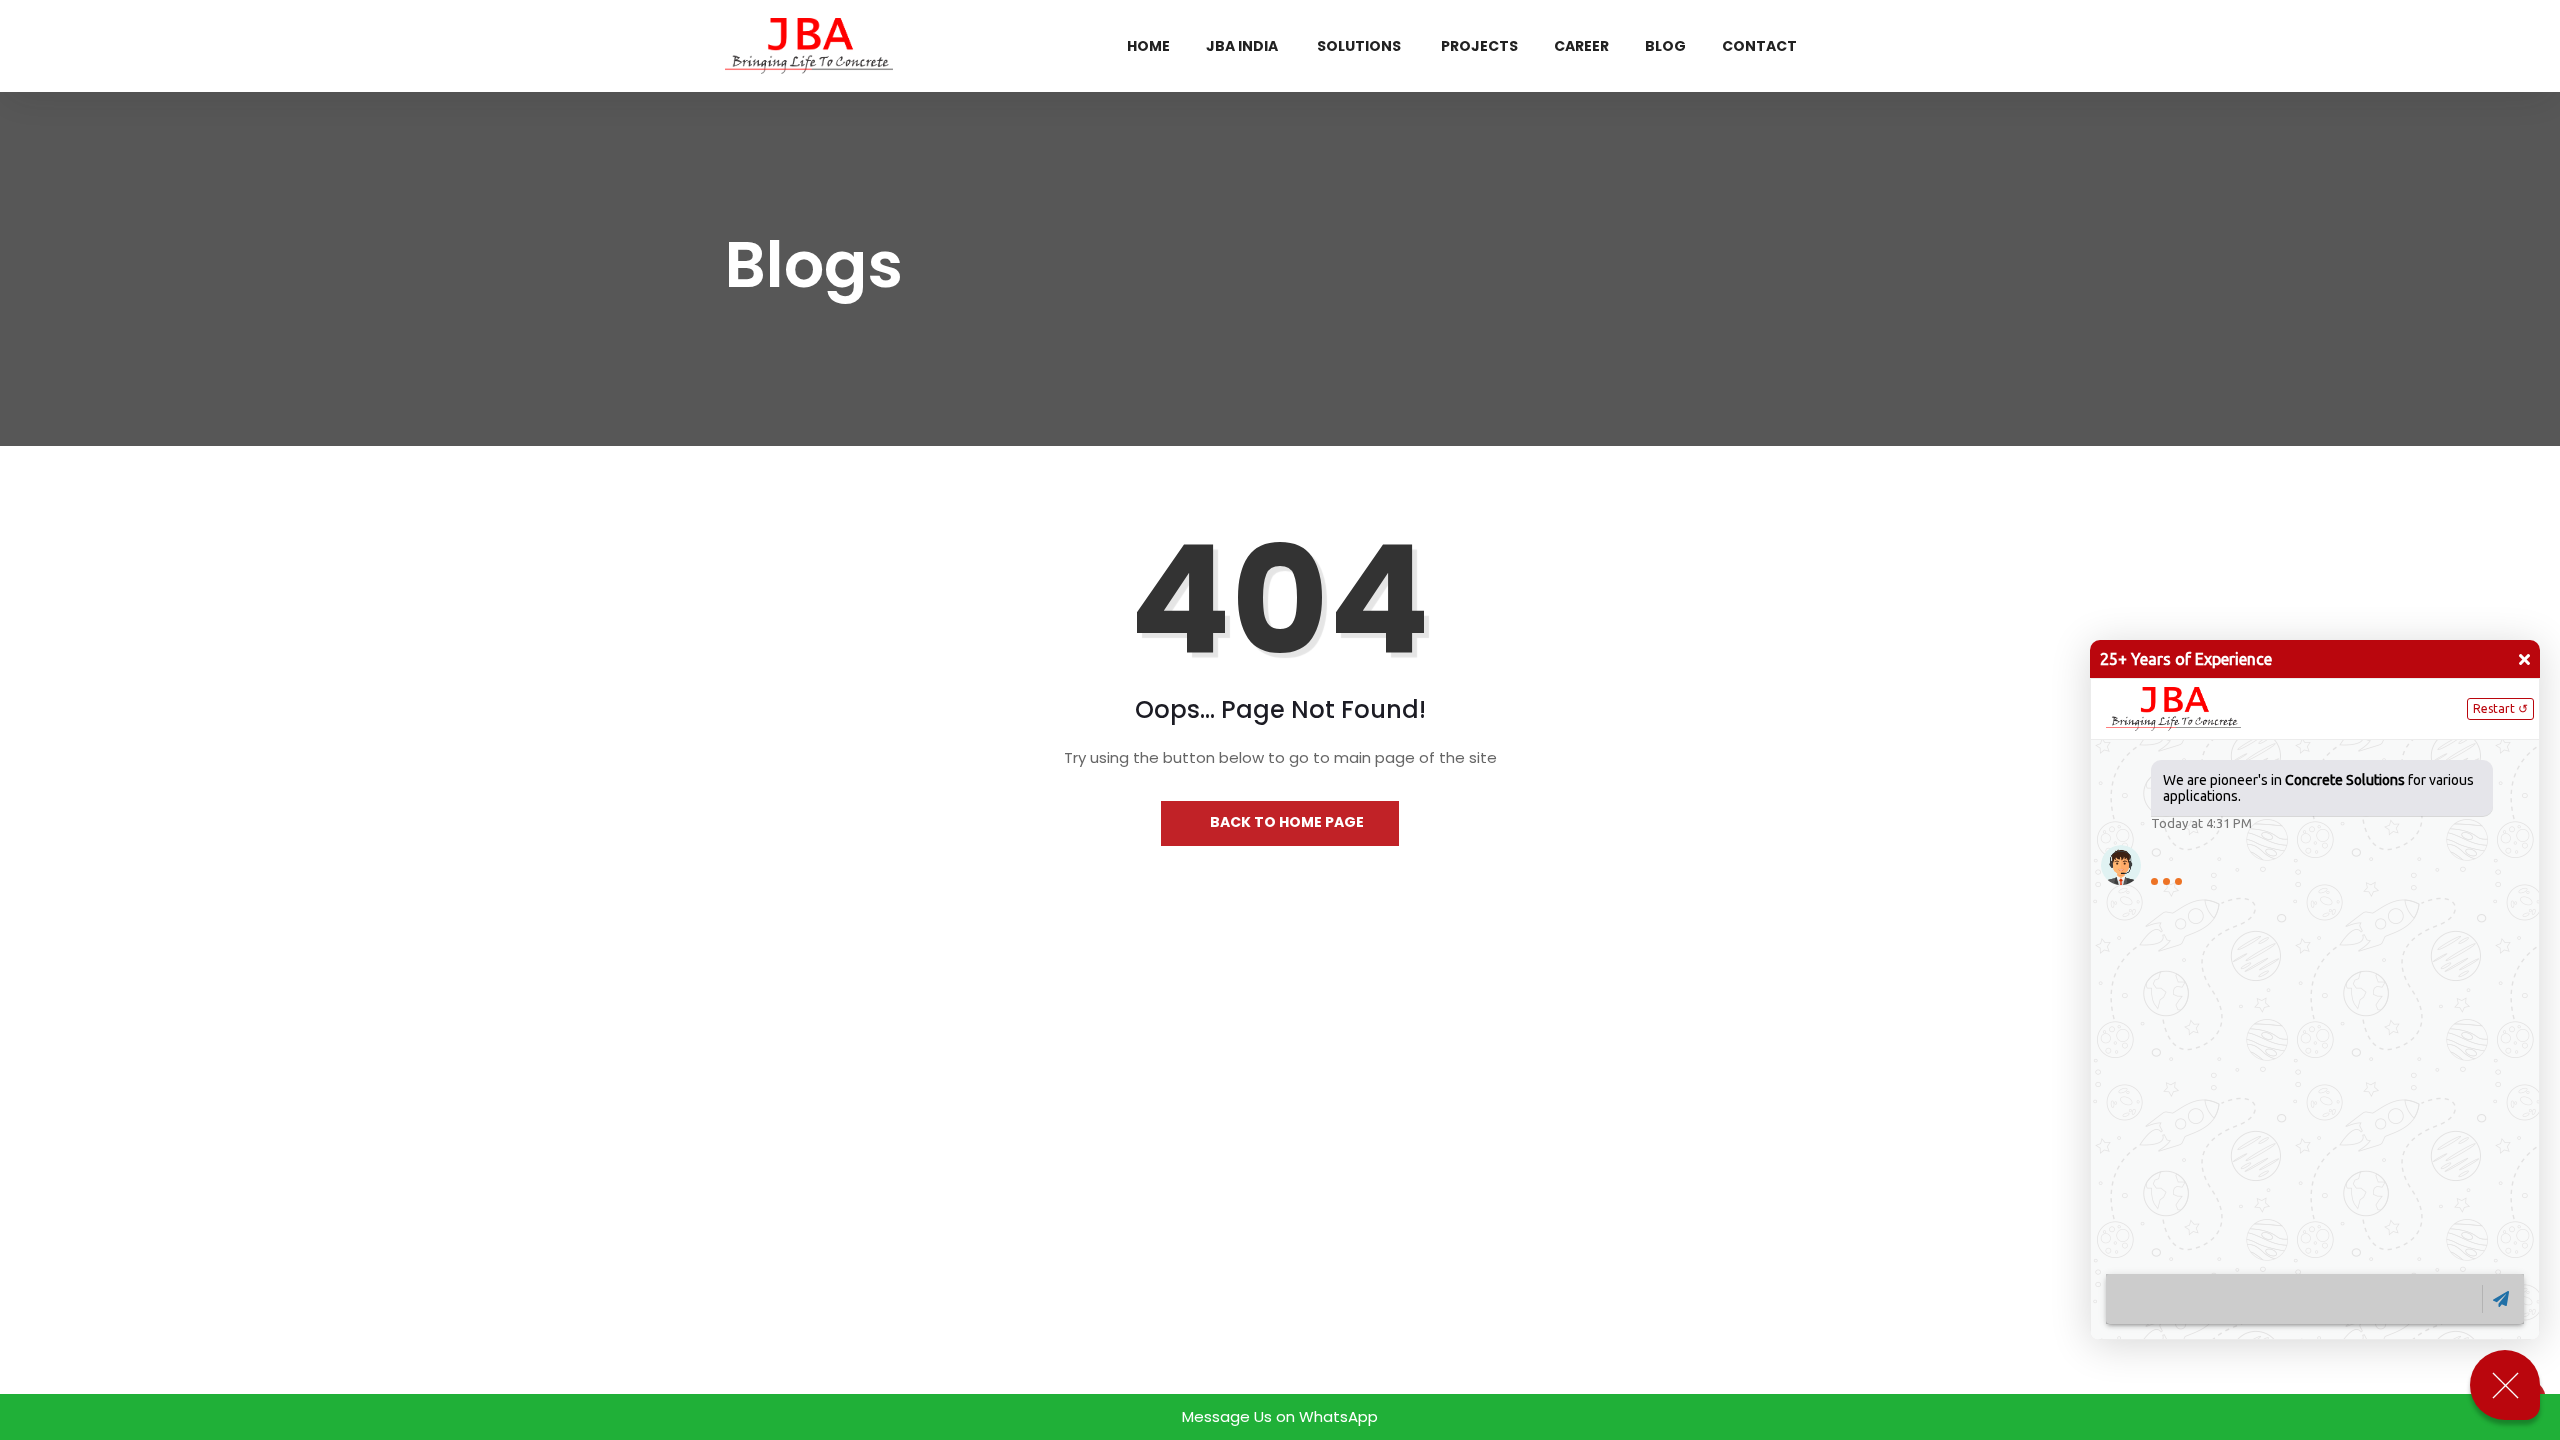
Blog (1665, 46)
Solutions (1359, 46)
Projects (1479, 46)
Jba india (1242, 46)
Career (1581, 46)
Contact (1759, 46)
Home (1148, 46)
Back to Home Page (1285, 822)
